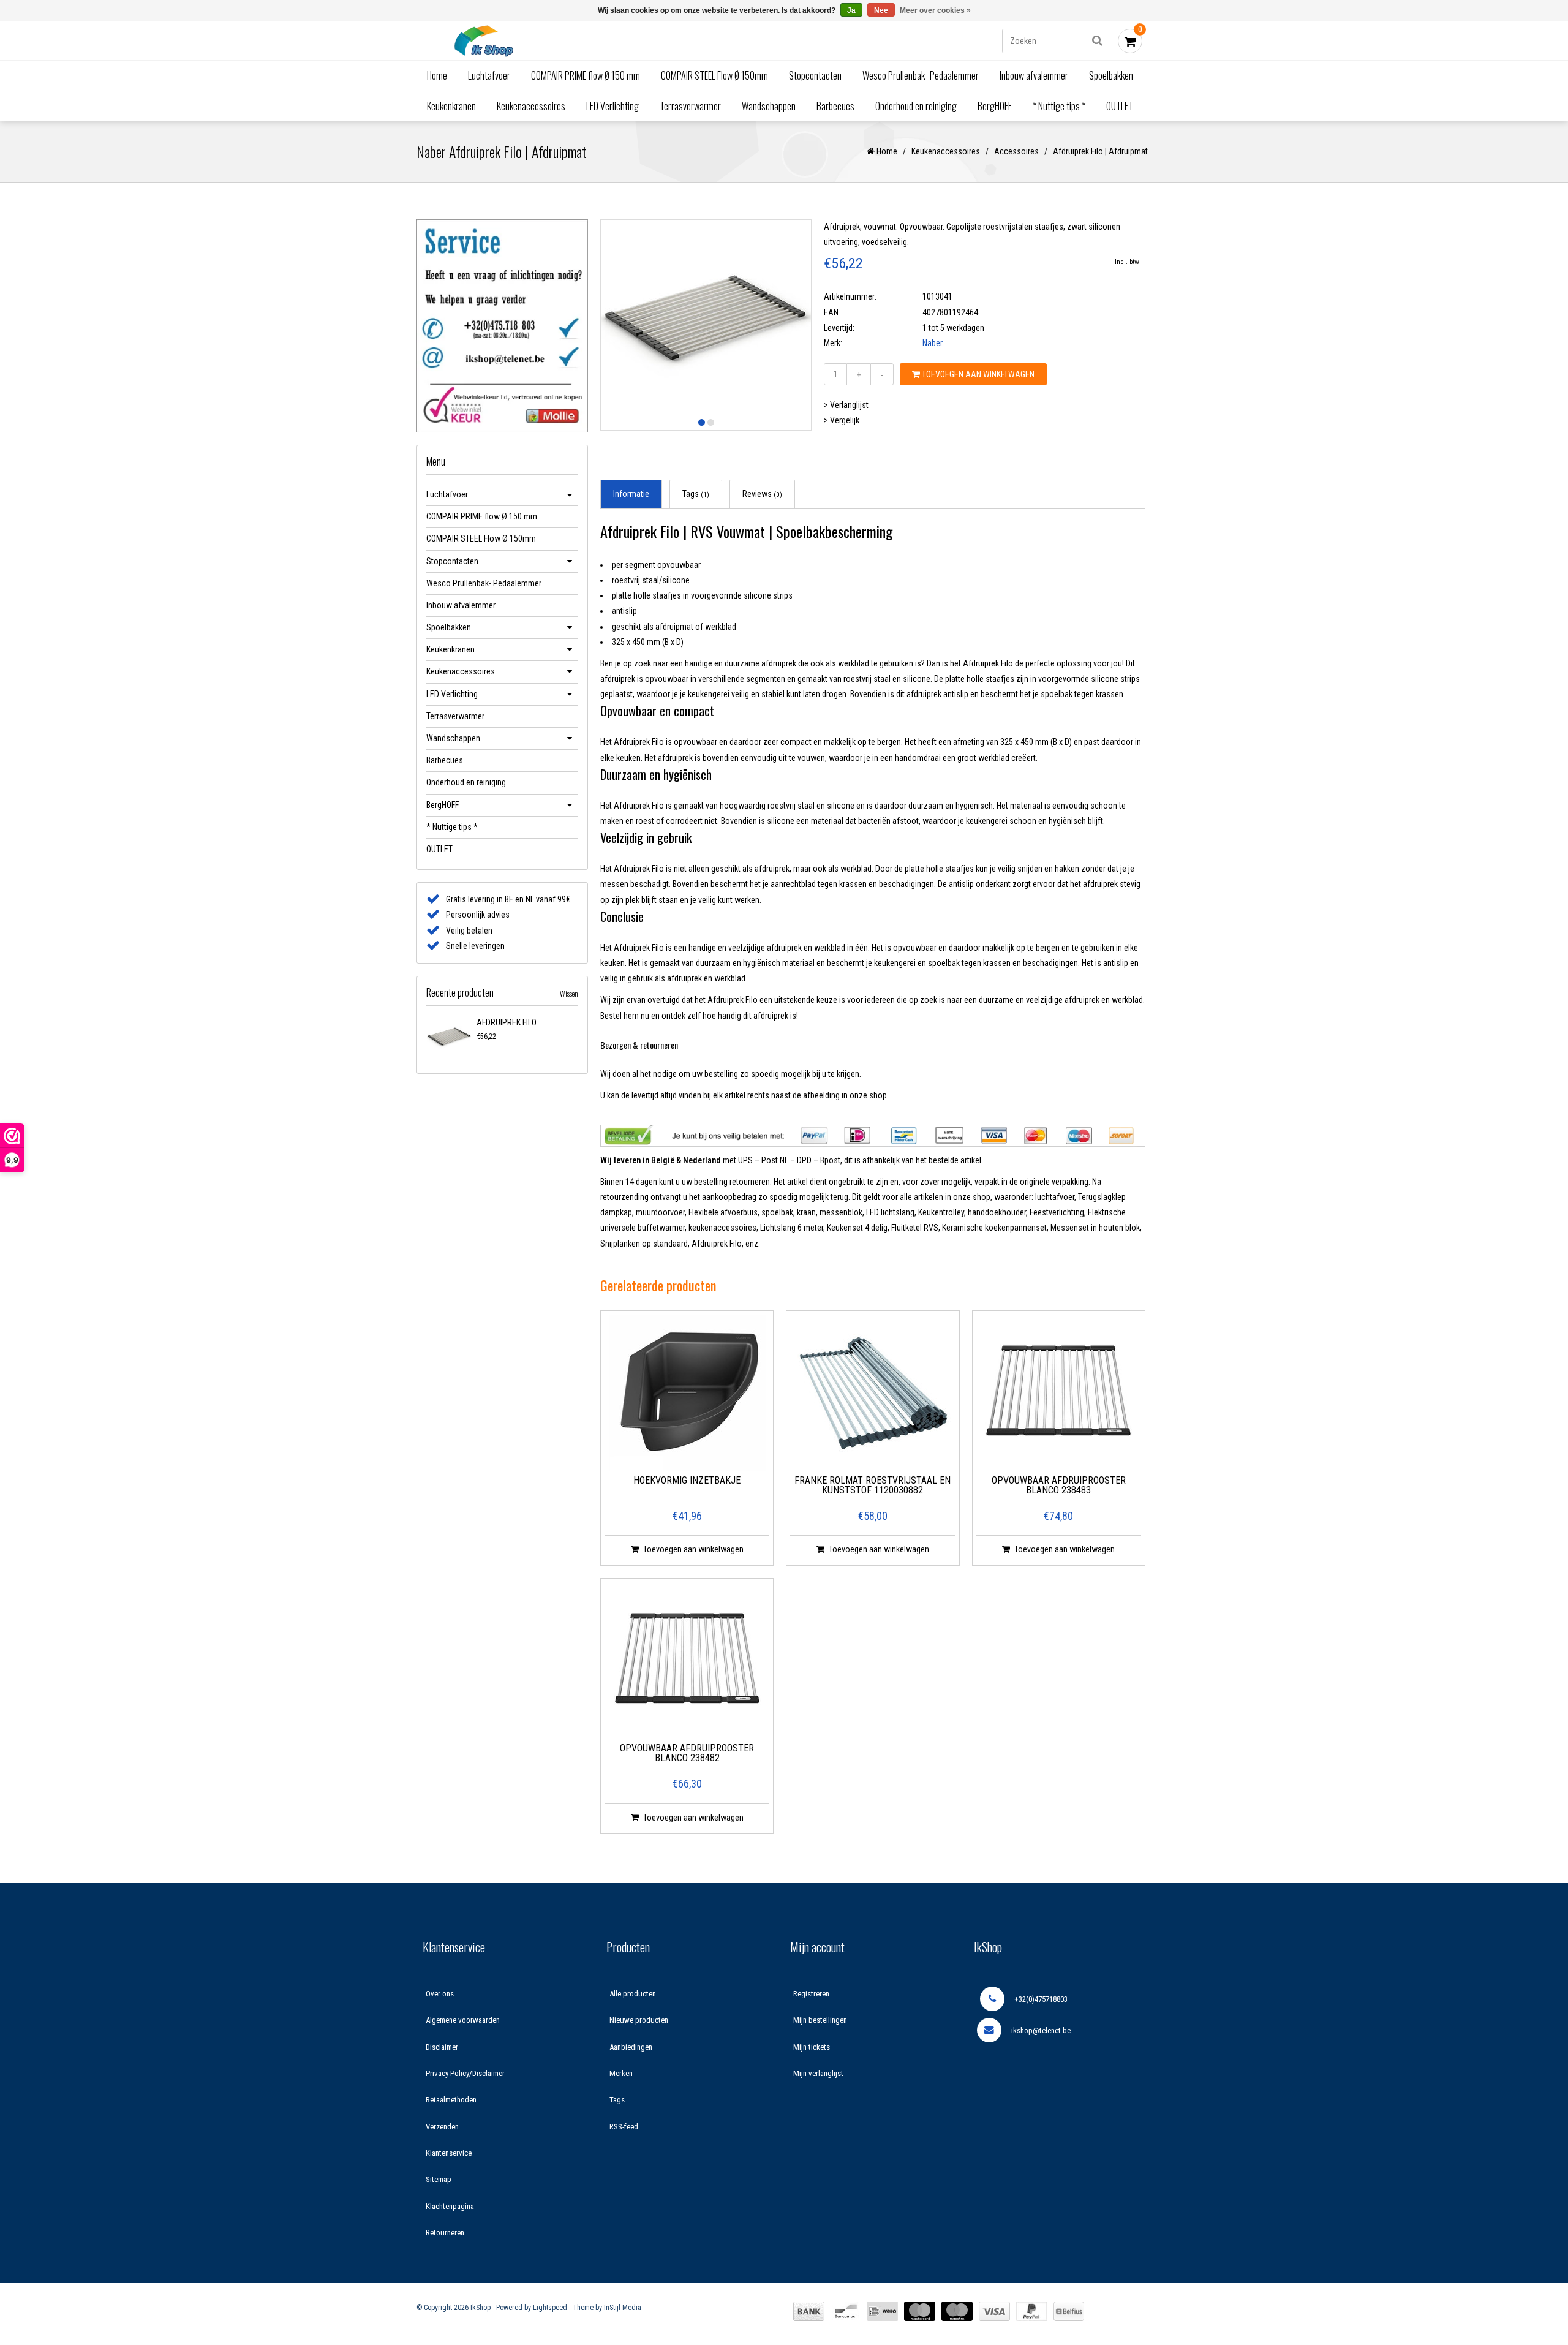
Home (437, 75)
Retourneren (445, 2233)
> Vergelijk (842, 420)
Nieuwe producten (639, 2020)
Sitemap (439, 2179)
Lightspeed (550, 2308)
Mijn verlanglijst (818, 2073)
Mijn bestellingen (820, 2020)
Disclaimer (442, 2047)
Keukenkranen (451, 106)
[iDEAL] (883, 2311)
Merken (621, 2073)
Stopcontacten (815, 75)
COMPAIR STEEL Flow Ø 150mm (714, 75)
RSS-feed (624, 2127)
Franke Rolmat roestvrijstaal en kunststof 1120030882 (873, 1486)
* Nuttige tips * (1059, 106)
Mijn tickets (812, 2047)
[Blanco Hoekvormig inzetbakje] (687, 1393)
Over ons (440, 1994)
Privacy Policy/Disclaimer (465, 2073)
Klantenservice (449, 2153)
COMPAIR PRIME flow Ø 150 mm (586, 75)
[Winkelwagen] (1130, 41)
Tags (696, 494)
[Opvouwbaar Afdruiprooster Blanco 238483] (1058, 1393)
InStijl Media (623, 2308)
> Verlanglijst (846, 405)
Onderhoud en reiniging (916, 106)
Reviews (762, 494)
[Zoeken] (1097, 41)
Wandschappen (769, 106)
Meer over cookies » (935, 10)
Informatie (631, 494)
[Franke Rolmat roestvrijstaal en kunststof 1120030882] (873, 1393)
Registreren (811, 1994)
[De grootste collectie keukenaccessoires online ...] (591, 41)
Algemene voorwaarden (463, 2020)
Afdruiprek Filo (507, 1022)
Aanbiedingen (631, 2047)
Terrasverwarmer (690, 106)
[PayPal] (1032, 2311)
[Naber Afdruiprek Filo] (449, 1038)
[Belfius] (1069, 2311)
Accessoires (1016, 151)
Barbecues (835, 106)
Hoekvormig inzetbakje (687, 1481)
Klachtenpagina (450, 2206)
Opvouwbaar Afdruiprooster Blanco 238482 (687, 1754)
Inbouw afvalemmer (1034, 75)
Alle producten (633, 1994)
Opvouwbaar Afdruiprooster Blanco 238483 (1059, 1486)
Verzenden (442, 2127)
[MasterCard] (920, 2311)
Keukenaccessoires (531, 106)
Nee (881, 10)
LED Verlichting (612, 106)
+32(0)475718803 (1041, 1999)
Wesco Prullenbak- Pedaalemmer (921, 75)
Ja (851, 10)
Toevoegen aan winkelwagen (977, 374)
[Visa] (994, 2311)
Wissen (569, 993)
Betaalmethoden (451, 2100)
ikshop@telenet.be (1041, 2030)
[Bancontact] (846, 2311)
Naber (933, 343)
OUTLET (1120, 106)
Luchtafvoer (489, 75)
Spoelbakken (1111, 75)
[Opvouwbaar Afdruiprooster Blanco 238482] (687, 1661)
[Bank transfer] (809, 2311)
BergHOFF (995, 106)
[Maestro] (957, 2311)
